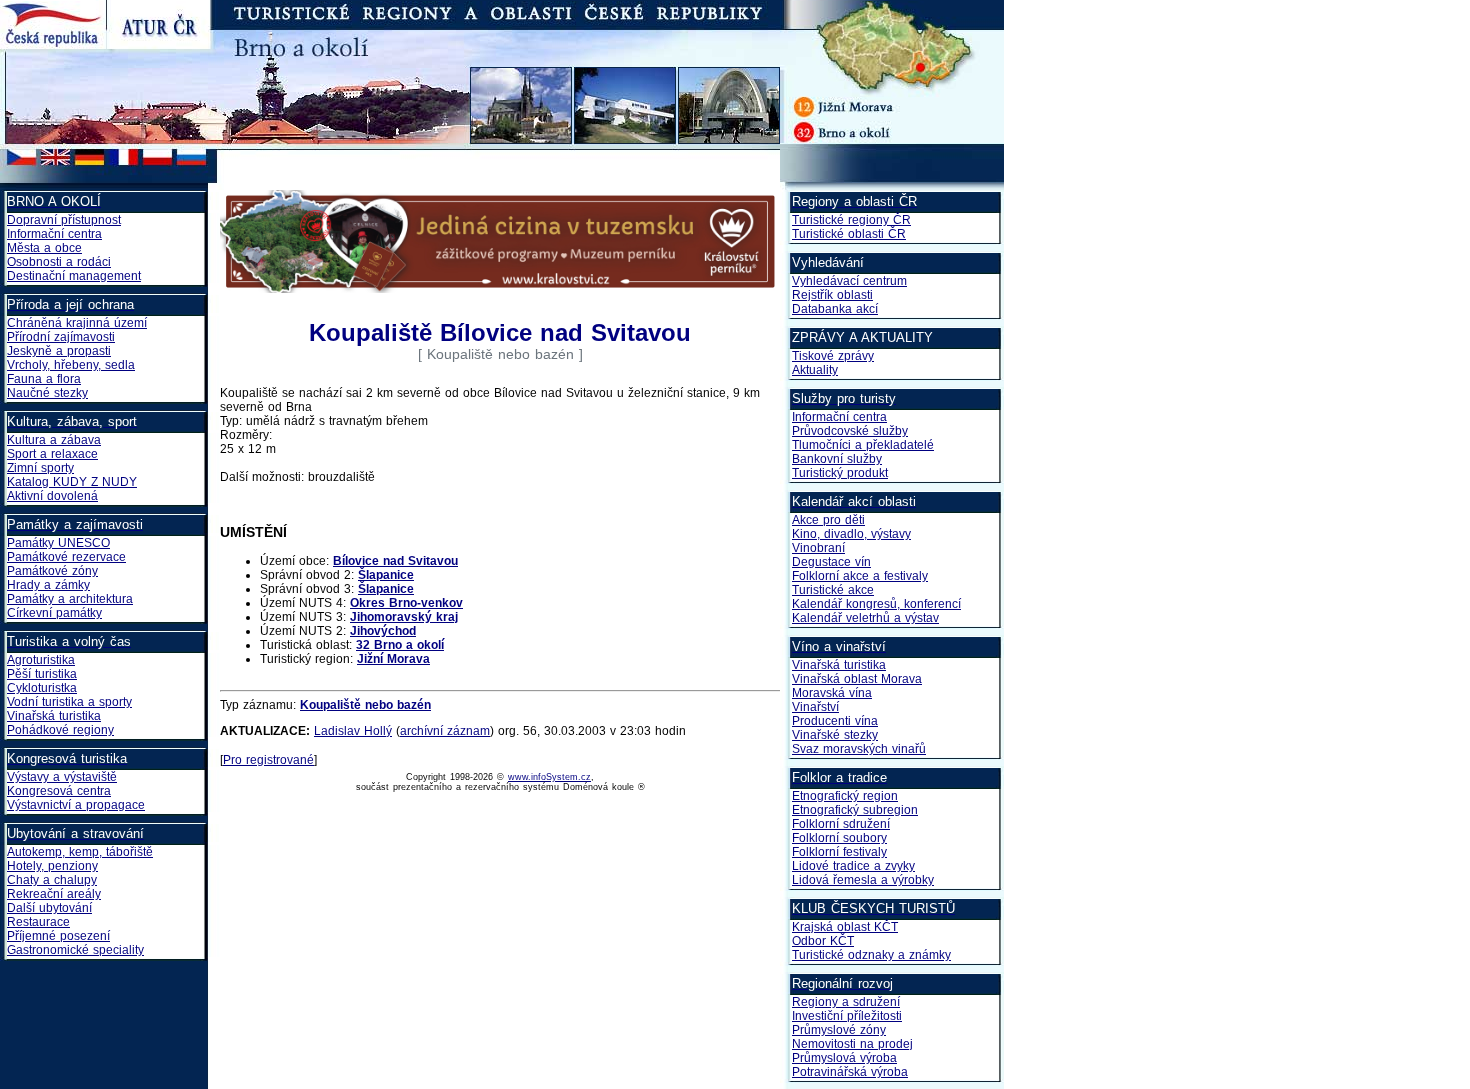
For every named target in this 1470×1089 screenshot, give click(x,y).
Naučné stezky (47, 393)
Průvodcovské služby (850, 431)
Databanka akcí (835, 309)
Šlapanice (386, 575)
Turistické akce (833, 590)
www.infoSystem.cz (549, 777)
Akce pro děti (828, 520)
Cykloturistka (42, 688)
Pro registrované (268, 760)
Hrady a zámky (48, 585)
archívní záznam (445, 731)
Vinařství (815, 707)
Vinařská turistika (54, 716)
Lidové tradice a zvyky (853, 866)
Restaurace (38, 922)
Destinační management (74, 276)
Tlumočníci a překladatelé (863, 445)
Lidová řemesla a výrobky (863, 880)
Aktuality (815, 370)
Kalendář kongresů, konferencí (876, 604)
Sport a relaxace (52, 454)
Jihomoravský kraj (404, 617)
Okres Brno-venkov (406, 603)
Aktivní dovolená (52, 496)
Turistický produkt (840, 473)
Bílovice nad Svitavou (395, 561)
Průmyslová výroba (844, 1058)
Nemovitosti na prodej (852, 1044)
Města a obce (44, 248)
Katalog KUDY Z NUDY (72, 482)
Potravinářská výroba (850, 1072)
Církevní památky (54, 613)
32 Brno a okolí (400, 645)
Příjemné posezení (58, 936)
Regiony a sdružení (846, 1002)
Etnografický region (845, 796)
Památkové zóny (52, 571)
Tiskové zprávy (833, 356)
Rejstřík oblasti (832, 295)
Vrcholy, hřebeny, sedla (71, 365)
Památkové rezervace (66, 557)
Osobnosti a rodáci (59, 262)
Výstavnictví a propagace (76, 805)
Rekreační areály (54, 894)
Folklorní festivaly (839, 852)
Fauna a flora (44, 379)
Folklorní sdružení (841, 824)
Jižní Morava (393, 659)
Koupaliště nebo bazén (365, 705)
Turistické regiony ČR (851, 220)
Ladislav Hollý (353, 731)
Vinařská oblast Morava (857, 679)
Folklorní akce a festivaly (860, 576)
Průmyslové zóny (839, 1030)
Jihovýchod (383, 631)
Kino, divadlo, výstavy (851, 534)
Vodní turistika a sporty (69, 702)
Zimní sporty (40, 468)
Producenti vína (835, 721)
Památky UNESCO (58, 543)
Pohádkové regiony (60, 730)
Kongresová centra (59, 791)
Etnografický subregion (855, 810)
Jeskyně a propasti (59, 351)
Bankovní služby (837, 459)
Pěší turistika (42, 674)
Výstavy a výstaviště (62, 777)
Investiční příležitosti (847, 1016)
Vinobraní (818, 548)
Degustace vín (831, 562)
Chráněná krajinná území (77, 323)
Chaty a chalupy (52, 880)
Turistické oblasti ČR (849, 234)
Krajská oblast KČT (845, 927)
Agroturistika (41, 660)
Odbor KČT (823, 941)
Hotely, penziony (52, 866)
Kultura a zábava (54, 440)
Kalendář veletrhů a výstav (865, 618)
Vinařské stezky (835, 735)
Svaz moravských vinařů (859, 749)
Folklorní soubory (839, 838)
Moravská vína (832, 693)
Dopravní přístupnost (64, 220)
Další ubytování (49, 908)
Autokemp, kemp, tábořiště (80, 852)
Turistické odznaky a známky (871, 955)
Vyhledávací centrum (849, 281)
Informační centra (54, 234)
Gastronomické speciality (75, 950)
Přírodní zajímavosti (61, 337)
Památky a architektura (70, 599)
